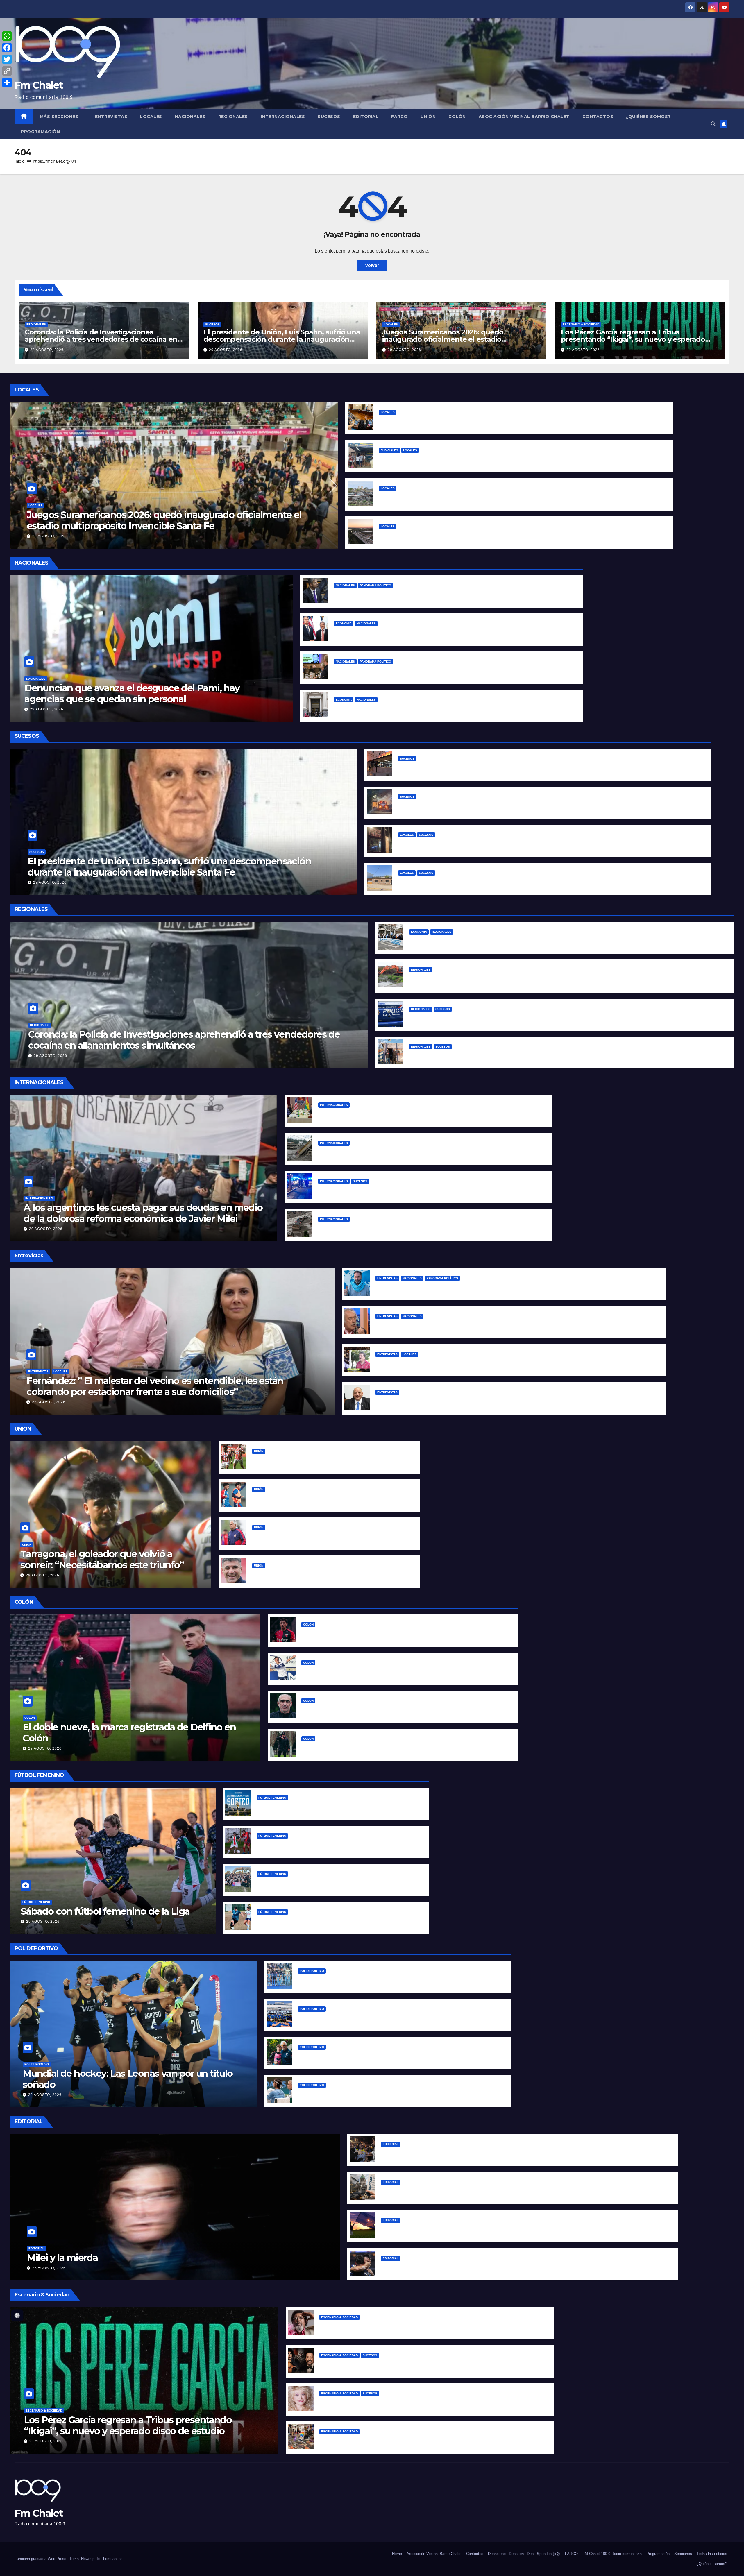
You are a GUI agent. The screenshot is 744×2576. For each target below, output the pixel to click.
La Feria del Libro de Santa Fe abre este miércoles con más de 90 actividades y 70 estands (424, 2440)
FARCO (399, 117)
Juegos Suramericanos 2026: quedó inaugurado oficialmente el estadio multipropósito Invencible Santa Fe (443, 339)
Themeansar (111, 2559)
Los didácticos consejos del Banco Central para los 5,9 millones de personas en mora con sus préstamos (453, 709)
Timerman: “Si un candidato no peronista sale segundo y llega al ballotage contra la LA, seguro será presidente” (504, 1325)
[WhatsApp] (7, 36)
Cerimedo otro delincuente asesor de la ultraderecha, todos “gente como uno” (409, 1114)
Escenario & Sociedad (581, 324)
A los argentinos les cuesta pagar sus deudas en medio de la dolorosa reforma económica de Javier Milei (143, 1213)
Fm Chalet (39, 85)
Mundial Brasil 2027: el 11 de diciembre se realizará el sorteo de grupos (337, 1807)
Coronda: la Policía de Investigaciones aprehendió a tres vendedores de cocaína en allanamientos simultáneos (101, 339)
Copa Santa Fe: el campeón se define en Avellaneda (316, 1921)
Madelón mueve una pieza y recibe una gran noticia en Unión (323, 1536)
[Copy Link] (7, 71)
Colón (457, 117)
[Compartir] (7, 83)
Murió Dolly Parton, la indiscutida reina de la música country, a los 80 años (404, 2402)
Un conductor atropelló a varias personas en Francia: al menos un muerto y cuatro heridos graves (430, 1190)
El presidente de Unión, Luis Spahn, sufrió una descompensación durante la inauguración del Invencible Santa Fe (282, 339)
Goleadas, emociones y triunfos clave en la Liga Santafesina (325, 1845)
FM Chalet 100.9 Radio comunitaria (612, 2554)
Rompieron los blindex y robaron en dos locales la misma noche (472, 844)
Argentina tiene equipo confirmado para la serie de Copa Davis (370, 2094)
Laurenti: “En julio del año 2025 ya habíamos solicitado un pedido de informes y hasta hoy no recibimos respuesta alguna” (516, 1401)
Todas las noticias (712, 2554)
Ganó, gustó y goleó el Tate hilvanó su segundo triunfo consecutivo (330, 1460)
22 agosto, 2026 (49, 1402)
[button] (713, 124)
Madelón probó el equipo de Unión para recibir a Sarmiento (320, 1498)
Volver (372, 265)
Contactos (598, 117)
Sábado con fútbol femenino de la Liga (105, 1911)
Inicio (19, 161)
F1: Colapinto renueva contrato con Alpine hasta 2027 (358, 2056)
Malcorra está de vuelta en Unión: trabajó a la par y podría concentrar (331, 1575)
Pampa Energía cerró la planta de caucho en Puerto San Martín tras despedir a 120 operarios (515, 941)
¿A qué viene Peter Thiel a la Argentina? (380, 671)
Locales (151, 117)
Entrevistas (111, 117)
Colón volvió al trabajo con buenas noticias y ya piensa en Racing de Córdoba (390, 1748)
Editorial (366, 117)
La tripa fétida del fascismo (412, 2153)
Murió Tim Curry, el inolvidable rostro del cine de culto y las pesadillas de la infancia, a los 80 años (432, 2364)
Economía (344, 623)
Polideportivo (37, 2064)
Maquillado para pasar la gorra (368, 632)
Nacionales (190, 117)
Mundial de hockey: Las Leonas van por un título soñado (128, 2079)
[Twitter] (7, 59)
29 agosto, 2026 (47, 350)
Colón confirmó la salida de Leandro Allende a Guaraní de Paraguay (379, 1634)
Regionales (233, 117)
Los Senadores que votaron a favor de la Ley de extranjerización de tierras (467, 2191)
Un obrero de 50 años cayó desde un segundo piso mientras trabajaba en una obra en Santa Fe (507, 768)
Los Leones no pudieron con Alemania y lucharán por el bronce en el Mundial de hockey (399, 1980)
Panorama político (375, 585)
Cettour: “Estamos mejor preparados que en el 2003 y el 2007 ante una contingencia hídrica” (482, 1363)
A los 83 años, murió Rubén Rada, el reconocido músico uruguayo (395, 2326)
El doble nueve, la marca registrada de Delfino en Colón (129, 1733)
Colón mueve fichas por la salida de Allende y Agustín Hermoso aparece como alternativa (405, 1672)
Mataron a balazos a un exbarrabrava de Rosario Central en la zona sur (489, 1018)
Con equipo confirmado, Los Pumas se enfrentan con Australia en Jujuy (380, 2018)
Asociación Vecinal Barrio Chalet (524, 117)
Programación (40, 132)
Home (397, 2554)
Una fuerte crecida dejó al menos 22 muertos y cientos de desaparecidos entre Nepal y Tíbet (425, 1228)
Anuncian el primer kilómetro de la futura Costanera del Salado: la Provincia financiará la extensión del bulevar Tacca (513, 535)
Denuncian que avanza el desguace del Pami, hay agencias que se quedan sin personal (132, 693)
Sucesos (329, 117)
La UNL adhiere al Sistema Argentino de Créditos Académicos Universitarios (467, 421)
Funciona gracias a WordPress (41, 2559)
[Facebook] (7, 48)
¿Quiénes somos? (648, 117)
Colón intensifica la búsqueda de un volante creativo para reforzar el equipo (389, 1710)
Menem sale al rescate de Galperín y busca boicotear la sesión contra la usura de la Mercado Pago (446, 594)
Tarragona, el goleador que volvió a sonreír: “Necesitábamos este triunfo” (102, 1559)
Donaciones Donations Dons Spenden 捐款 (524, 2554)
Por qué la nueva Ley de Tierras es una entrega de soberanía (451, 2229)
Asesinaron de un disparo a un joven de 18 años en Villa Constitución (488, 1056)
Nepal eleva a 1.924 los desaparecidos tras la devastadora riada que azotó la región (414, 1152)
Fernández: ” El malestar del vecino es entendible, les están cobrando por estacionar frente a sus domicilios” (155, 1386)
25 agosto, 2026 (49, 2268)
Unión (428, 117)
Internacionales (283, 117)
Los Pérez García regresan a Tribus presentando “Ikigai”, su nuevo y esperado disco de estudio (633, 339)
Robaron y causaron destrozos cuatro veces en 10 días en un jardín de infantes (489, 882)
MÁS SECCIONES (60, 117)
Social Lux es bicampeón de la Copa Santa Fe (308, 1883)
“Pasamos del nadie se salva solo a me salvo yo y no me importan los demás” (465, 1287)
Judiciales (389, 450)
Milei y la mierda (62, 2258)
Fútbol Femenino (36, 1902)
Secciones (683, 2554)
